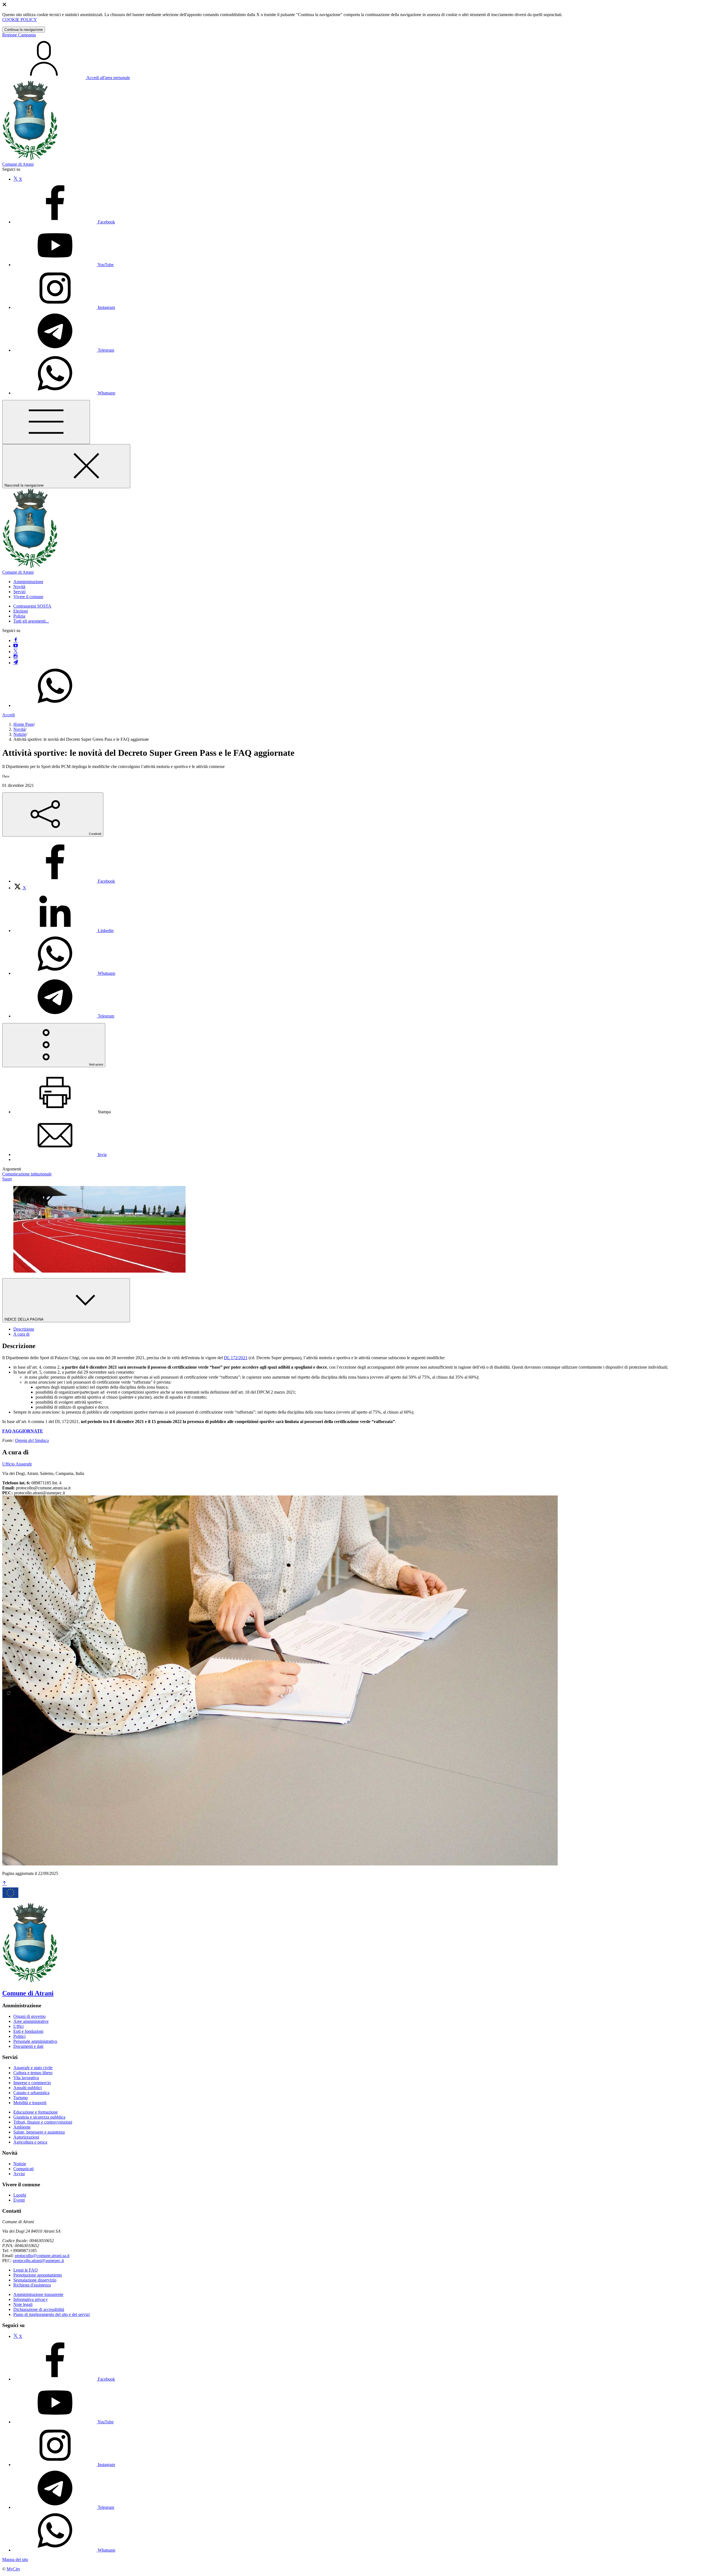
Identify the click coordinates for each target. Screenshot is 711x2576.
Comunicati (23, 2169)
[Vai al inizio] (4, 1883)
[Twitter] (16, 652)
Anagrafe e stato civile (33, 2068)
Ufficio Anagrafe (17, 1464)
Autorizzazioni (26, 2137)
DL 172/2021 (236, 1358)
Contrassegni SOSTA (32, 606)
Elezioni (21, 611)
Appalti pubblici (27, 2088)
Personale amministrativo (35, 2041)
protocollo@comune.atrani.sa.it (42, 2256)
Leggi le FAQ (26, 2270)
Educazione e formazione (36, 2112)
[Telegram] (16, 663)
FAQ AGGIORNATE (23, 1431)
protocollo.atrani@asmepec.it (38, 2261)
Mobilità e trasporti (30, 2103)
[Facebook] (16, 640)
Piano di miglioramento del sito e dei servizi (52, 2314)
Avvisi (19, 2174)
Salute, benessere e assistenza (39, 2132)
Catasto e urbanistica (31, 2093)
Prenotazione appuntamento (38, 2275)
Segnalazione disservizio (35, 2280)
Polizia (19, 616)
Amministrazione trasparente (38, 2294)
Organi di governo (29, 2016)
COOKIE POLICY (20, 20)
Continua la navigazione (24, 30)
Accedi (8, 715)
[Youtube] (16, 646)
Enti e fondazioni (28, 2031)
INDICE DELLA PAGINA (24, 1319)
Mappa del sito (15, 2559)
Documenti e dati (28, 2046)
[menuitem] (64, 881)
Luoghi (20, 2195)
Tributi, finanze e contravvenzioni (43, 2122)
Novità (19, 729)
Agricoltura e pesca (30, 2142)
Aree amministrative (31, 2021)
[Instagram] (16, 657)
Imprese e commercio (32, 2083)
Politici (19, 2036)
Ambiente (22, 2127)
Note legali (23, 2304)
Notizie (20, 734)
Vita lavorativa (26, 2078)
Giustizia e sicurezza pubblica (39, 2117)
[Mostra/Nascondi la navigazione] (46, 422)
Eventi (19, 2200)
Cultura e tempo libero (33, 2073)
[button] (28, 582)
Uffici (18, 2026)
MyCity (13, 2569)
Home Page (24, 724)
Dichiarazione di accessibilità (39, 2309)
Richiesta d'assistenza (32, 2285)
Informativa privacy (31, 2299)
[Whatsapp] (55, 705)
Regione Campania (19, 35)
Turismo (21, 2098)
